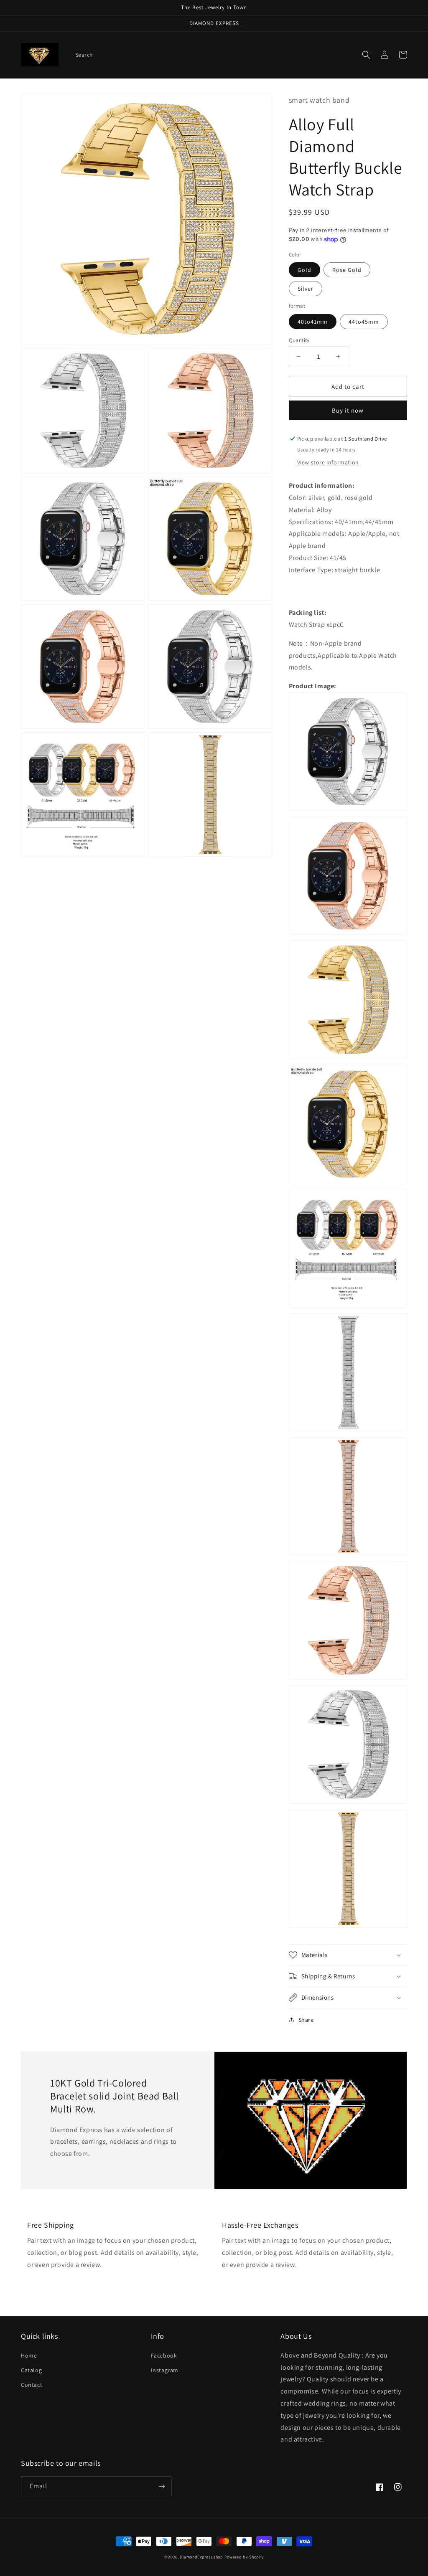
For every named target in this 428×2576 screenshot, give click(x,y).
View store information (328, 462)
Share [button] (306, 2020)
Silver (306, 289)
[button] (366, 55)
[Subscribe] (162, 2486)
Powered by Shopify (245, 2557)
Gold (304, 270)
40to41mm (313, 322)
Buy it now (348, 410)
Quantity (299, 340)
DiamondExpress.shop (201, 2557)
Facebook (164, 2355)
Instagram (165, 2370)
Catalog (31, 2370)
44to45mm (364, 322)
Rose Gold (347, 270)
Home (29, 2355)
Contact (32, 2385)
